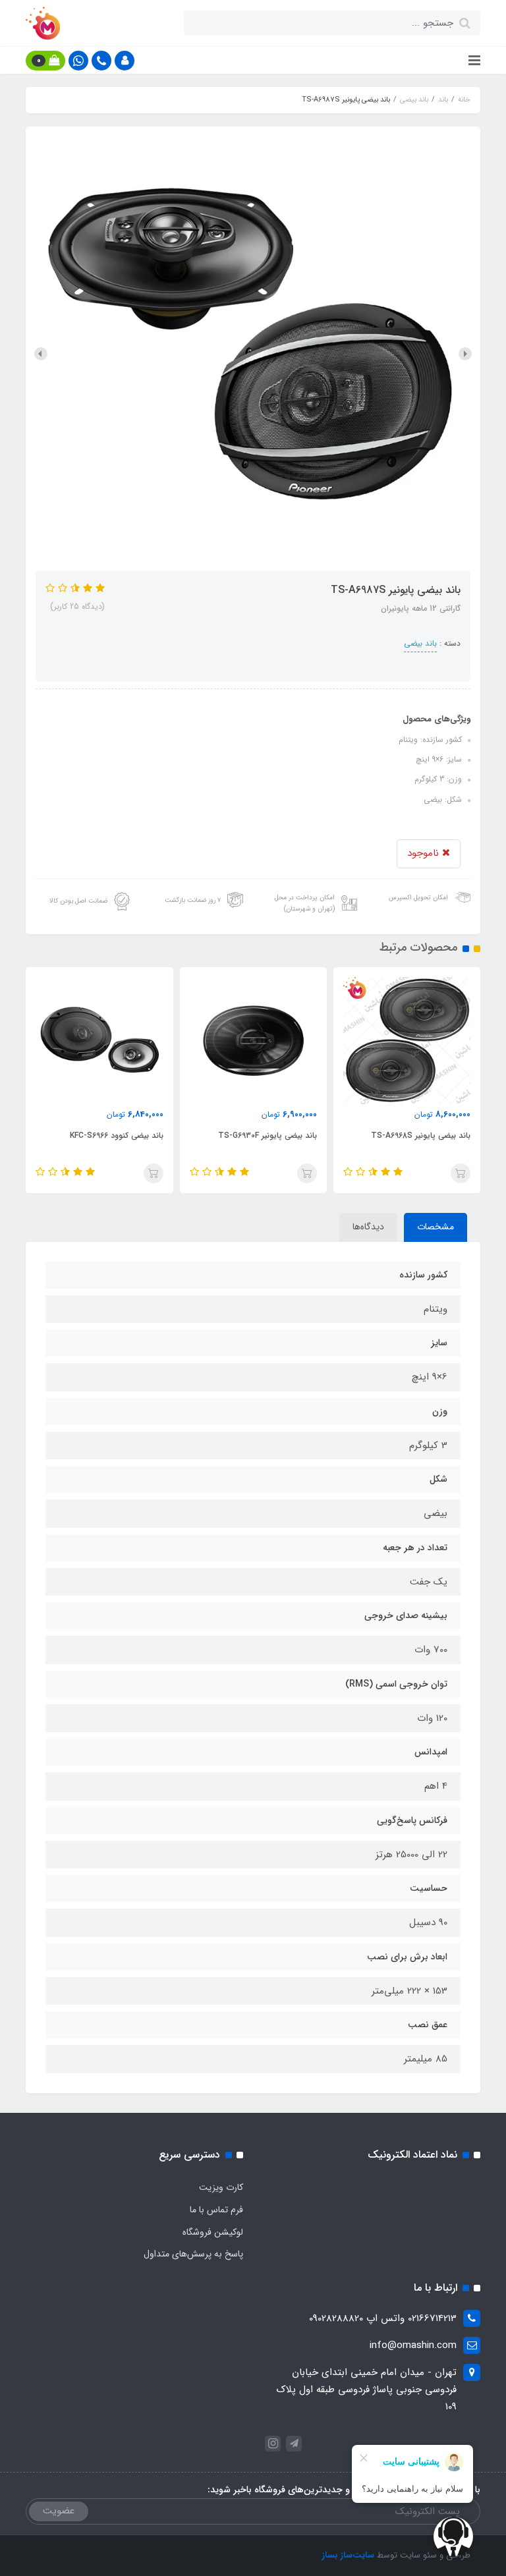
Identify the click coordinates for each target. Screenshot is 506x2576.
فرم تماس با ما (216, 2210)
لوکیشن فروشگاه (213, 2232)
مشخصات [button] (436, 1227)
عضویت (59, 2511)
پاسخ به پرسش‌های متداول (193, 2254)
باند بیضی (420, 643)
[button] (125, 61)
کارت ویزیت (221, 2187)
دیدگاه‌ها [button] (368, 1227)
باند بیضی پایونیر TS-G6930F (267, 1135)
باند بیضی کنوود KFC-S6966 (116, 1135)
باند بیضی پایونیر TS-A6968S (421, 1135)
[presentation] (465, 354)
